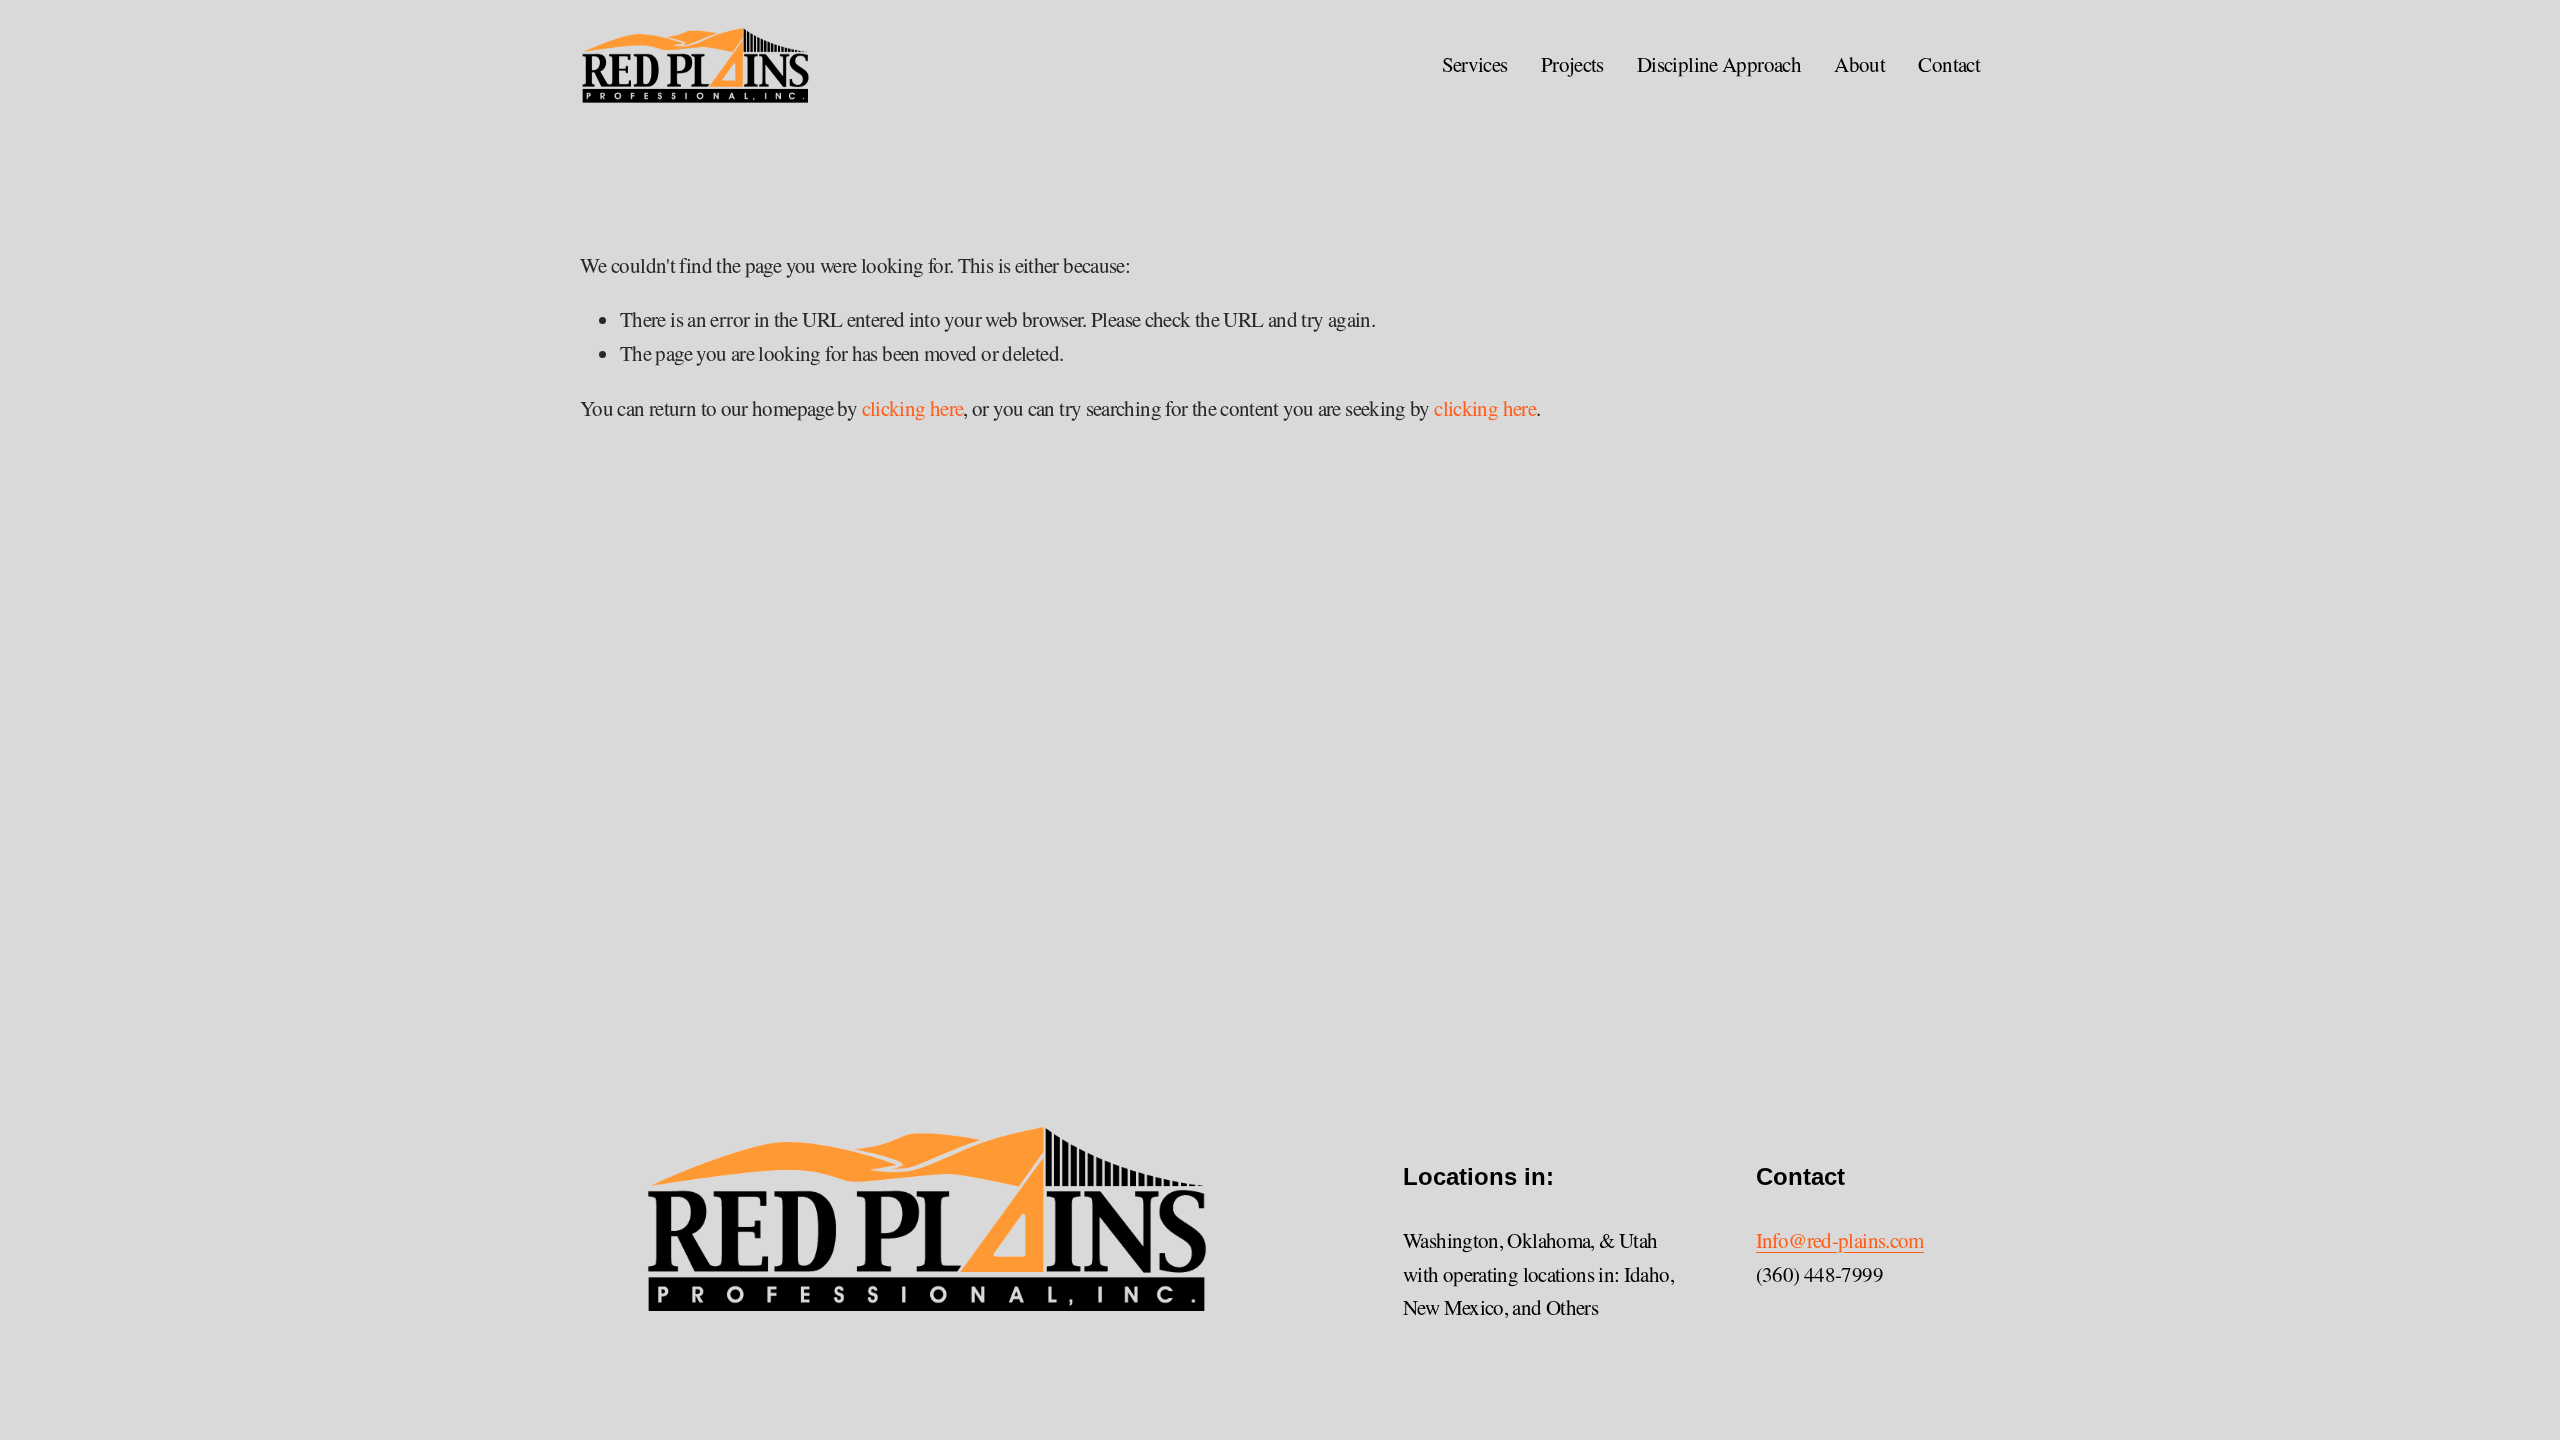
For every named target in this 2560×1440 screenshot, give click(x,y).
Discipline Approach (1719, 64)
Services (1475, 64)
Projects (1572, 64)
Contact (1949, 64)
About (1859, 64)
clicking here (913, 408)
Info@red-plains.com (1840, 1240)
